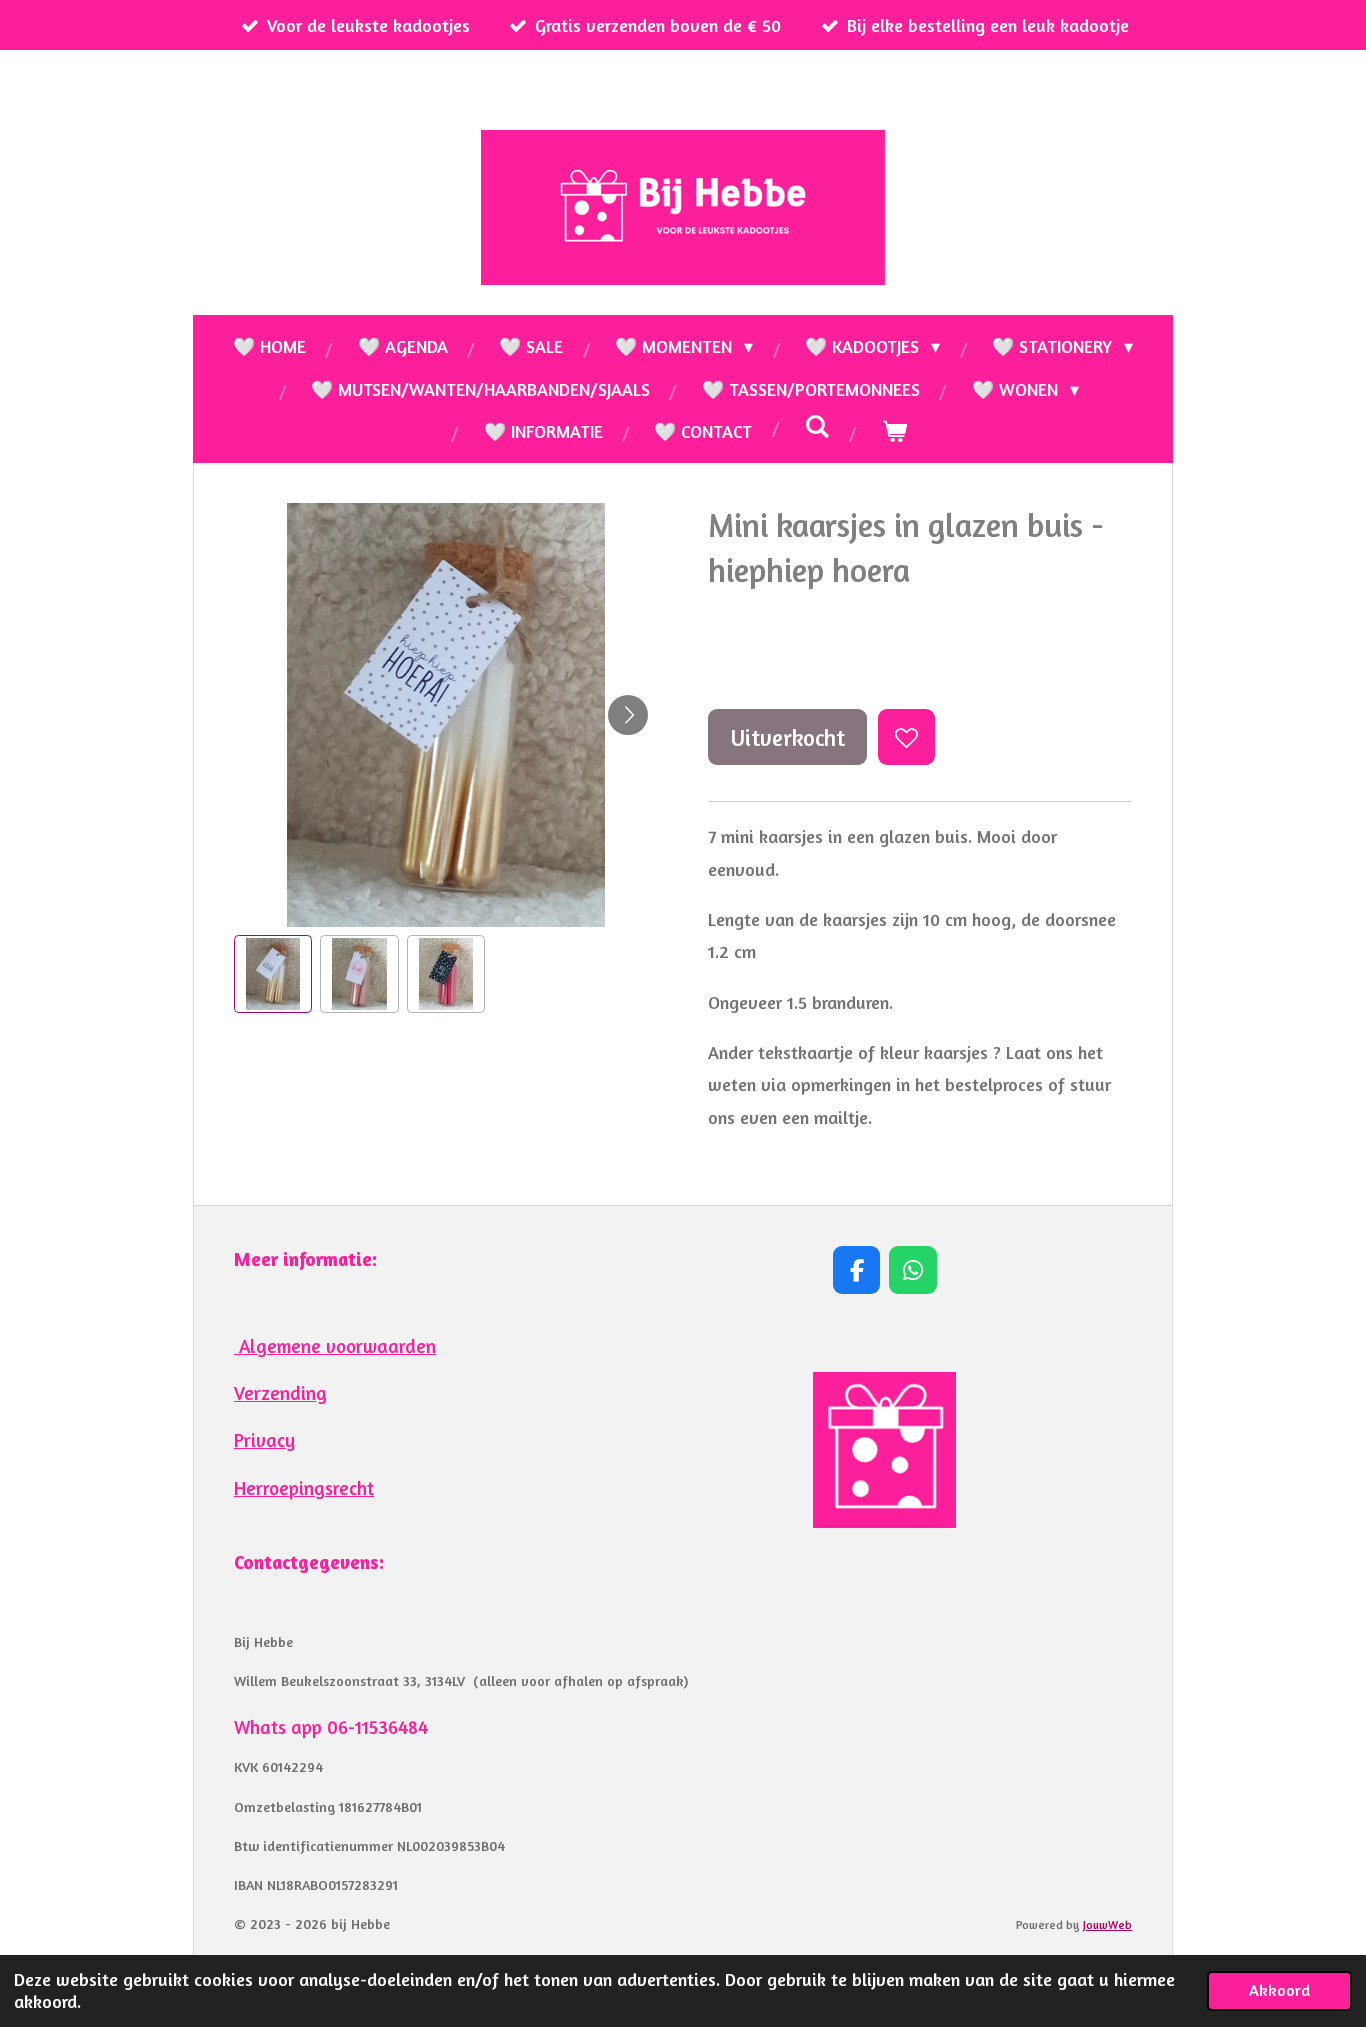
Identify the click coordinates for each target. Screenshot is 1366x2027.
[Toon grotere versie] (884, 1450)
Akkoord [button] (1279, 1990)
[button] (273, 974)
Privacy (264, 1440)
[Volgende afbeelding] (628, 715)
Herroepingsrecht (304, 1488)
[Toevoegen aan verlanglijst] (906, 737)
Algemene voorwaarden (335, 1346)
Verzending (280, 1393)
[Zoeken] (816, 426)
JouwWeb (1107, 1925)
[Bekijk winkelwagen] (893, 431)
